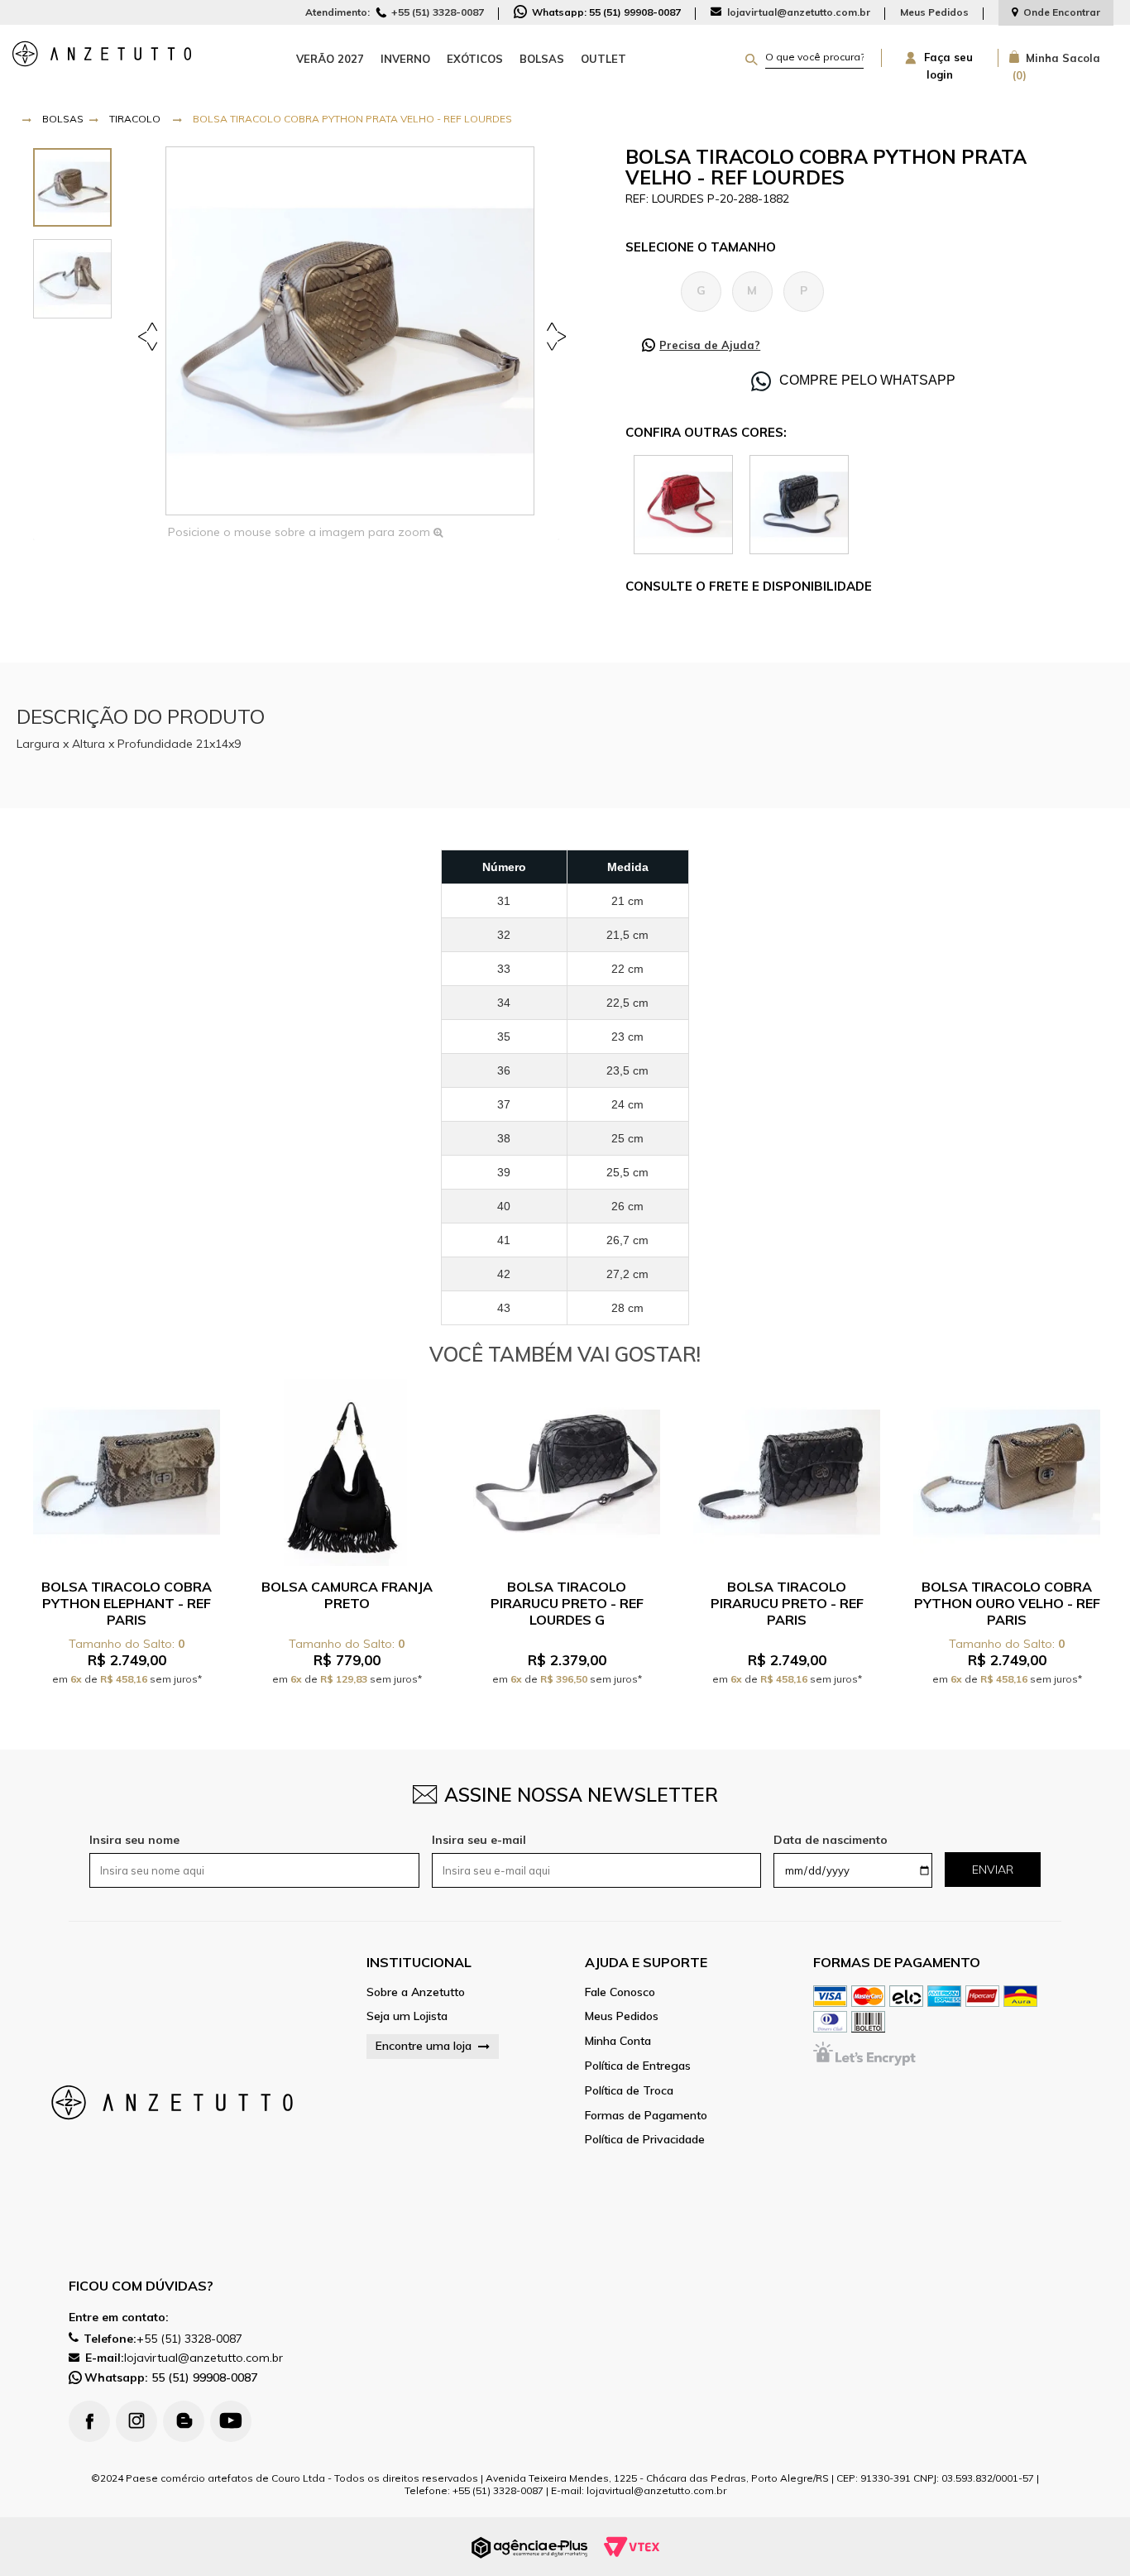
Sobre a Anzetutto (416, 1992)
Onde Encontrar (1062, 12)
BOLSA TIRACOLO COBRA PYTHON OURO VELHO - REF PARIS (1007, 1603)
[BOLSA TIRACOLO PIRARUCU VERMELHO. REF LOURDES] (683, 503)
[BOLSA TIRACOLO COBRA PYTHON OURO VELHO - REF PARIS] (1007, 1472)
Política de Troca (629, 2091)
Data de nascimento (831, 1840)
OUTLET (603, 59)
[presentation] (72, 187)
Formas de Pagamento (646, 2116)
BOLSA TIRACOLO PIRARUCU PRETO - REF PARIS (787, 1603)
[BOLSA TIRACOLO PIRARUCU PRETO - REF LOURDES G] (567, 1472)
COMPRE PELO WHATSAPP (867, 380)
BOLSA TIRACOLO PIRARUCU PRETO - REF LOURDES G (567, 1603)
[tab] (72, 187)
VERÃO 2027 (330, 59)
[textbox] (814, 57)
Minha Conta (618, 2041)
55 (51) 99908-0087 (171, 2377)
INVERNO (405, 59)
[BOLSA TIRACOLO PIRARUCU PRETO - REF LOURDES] (799, 503)
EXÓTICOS (475, 59)
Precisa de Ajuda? (710, 345)
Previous (150, 335)
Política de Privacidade (645, 2140)
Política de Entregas (638, 2066)
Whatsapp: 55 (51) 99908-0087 (605, 12)
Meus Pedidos (934, 12)
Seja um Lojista (407, 2016)
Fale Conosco (620, 1992)
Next (553, 335)
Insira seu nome (134, 1840)
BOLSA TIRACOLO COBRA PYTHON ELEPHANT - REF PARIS (127, 1603)
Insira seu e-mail (479, 1840)
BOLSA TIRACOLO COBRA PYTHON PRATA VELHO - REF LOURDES (352, 119)
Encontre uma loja (424, 2046)
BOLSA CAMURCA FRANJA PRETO (347, 1595)
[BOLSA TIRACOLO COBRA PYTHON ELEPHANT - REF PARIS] (127, 1472)
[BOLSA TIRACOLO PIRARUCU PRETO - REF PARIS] (787, 1472)
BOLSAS (542, 59)
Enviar (993, 1870)
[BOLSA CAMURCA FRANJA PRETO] (347, 1472)
